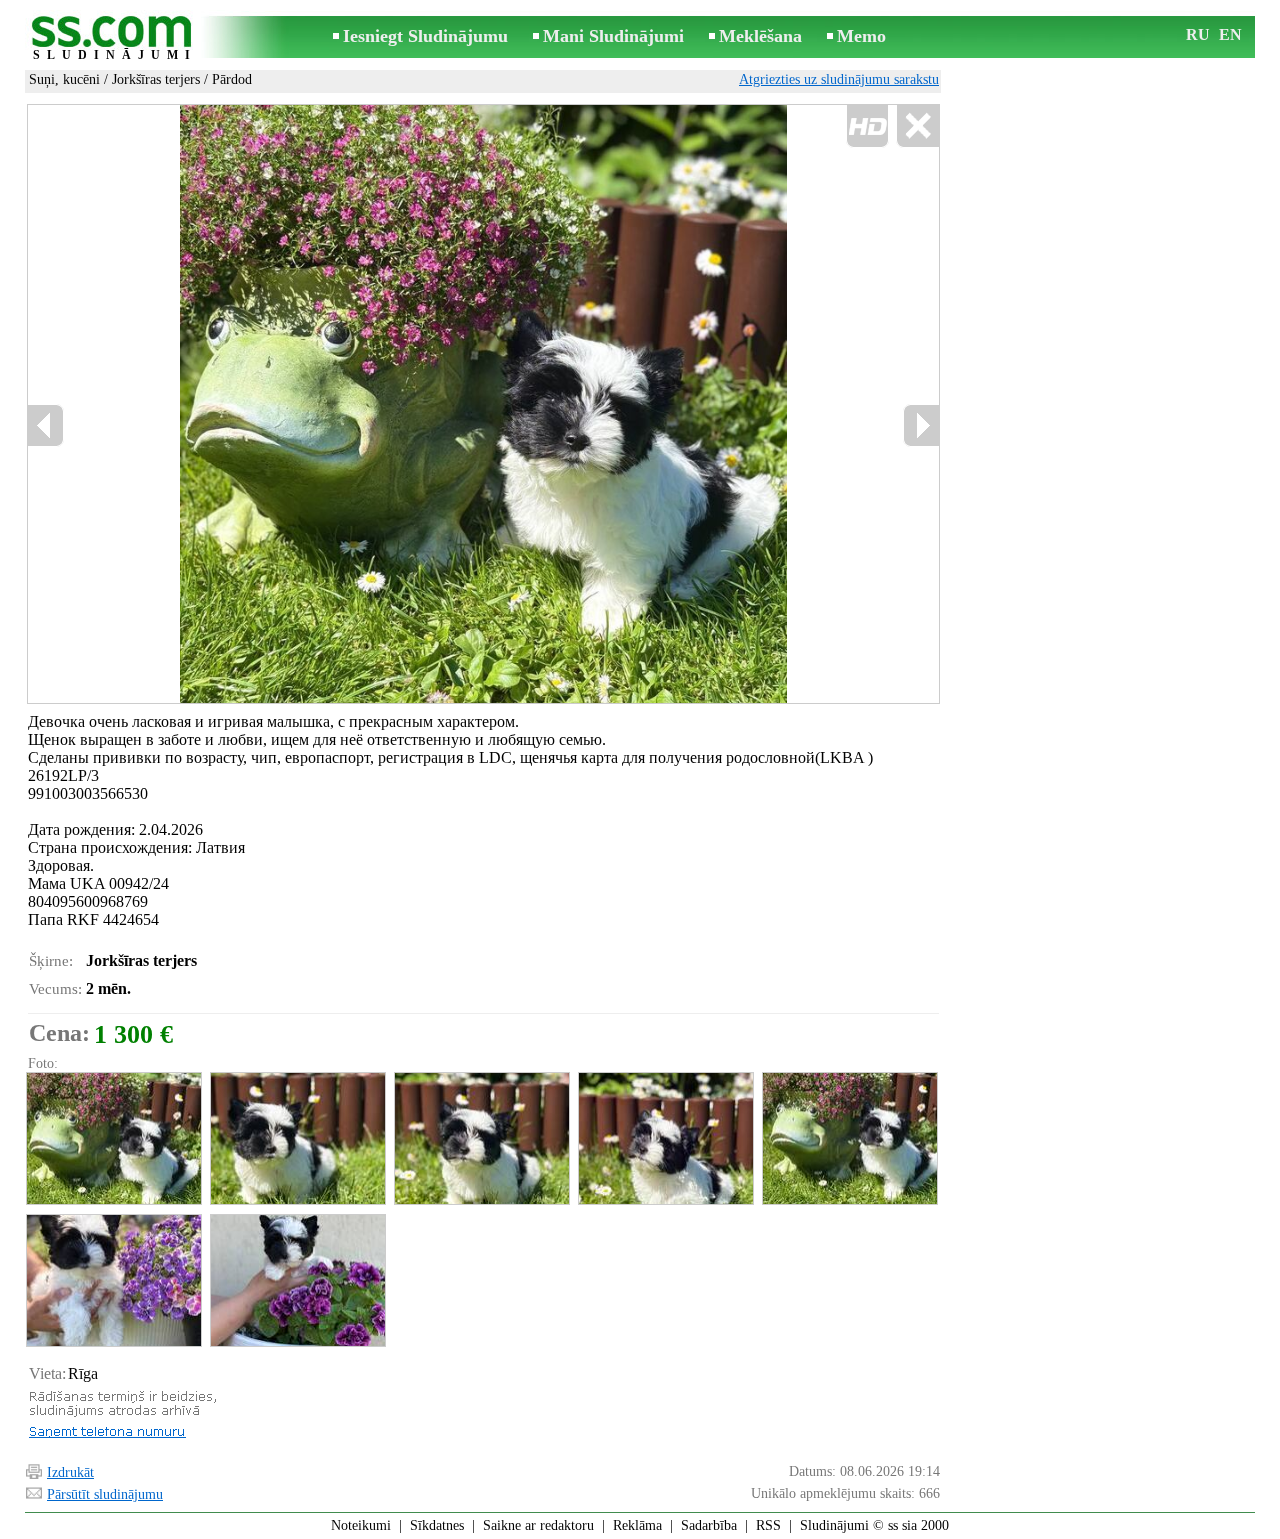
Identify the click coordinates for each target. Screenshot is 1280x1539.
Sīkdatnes (437, 1525)
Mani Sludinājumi (613, 36)
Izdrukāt (70, 1472)
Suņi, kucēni (64, 79)
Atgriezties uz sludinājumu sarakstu (839, 79)
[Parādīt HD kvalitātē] (483, 404)
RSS (768, 1525)
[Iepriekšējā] (46, 425)
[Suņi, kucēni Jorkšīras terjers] (113, 1138)
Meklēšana (760, 36)
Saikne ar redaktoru (538, 1525)
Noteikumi (361, 1525)
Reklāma (637, 1525)
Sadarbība (709, 1525)
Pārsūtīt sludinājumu (105, 1494)
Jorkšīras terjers (156, 79)
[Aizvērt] (917, 126)
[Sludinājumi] (115, 38)
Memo (861, 36)
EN (1230, 34)
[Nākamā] (921, 425)
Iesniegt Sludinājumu (425, 36)
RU (1198, 34)
